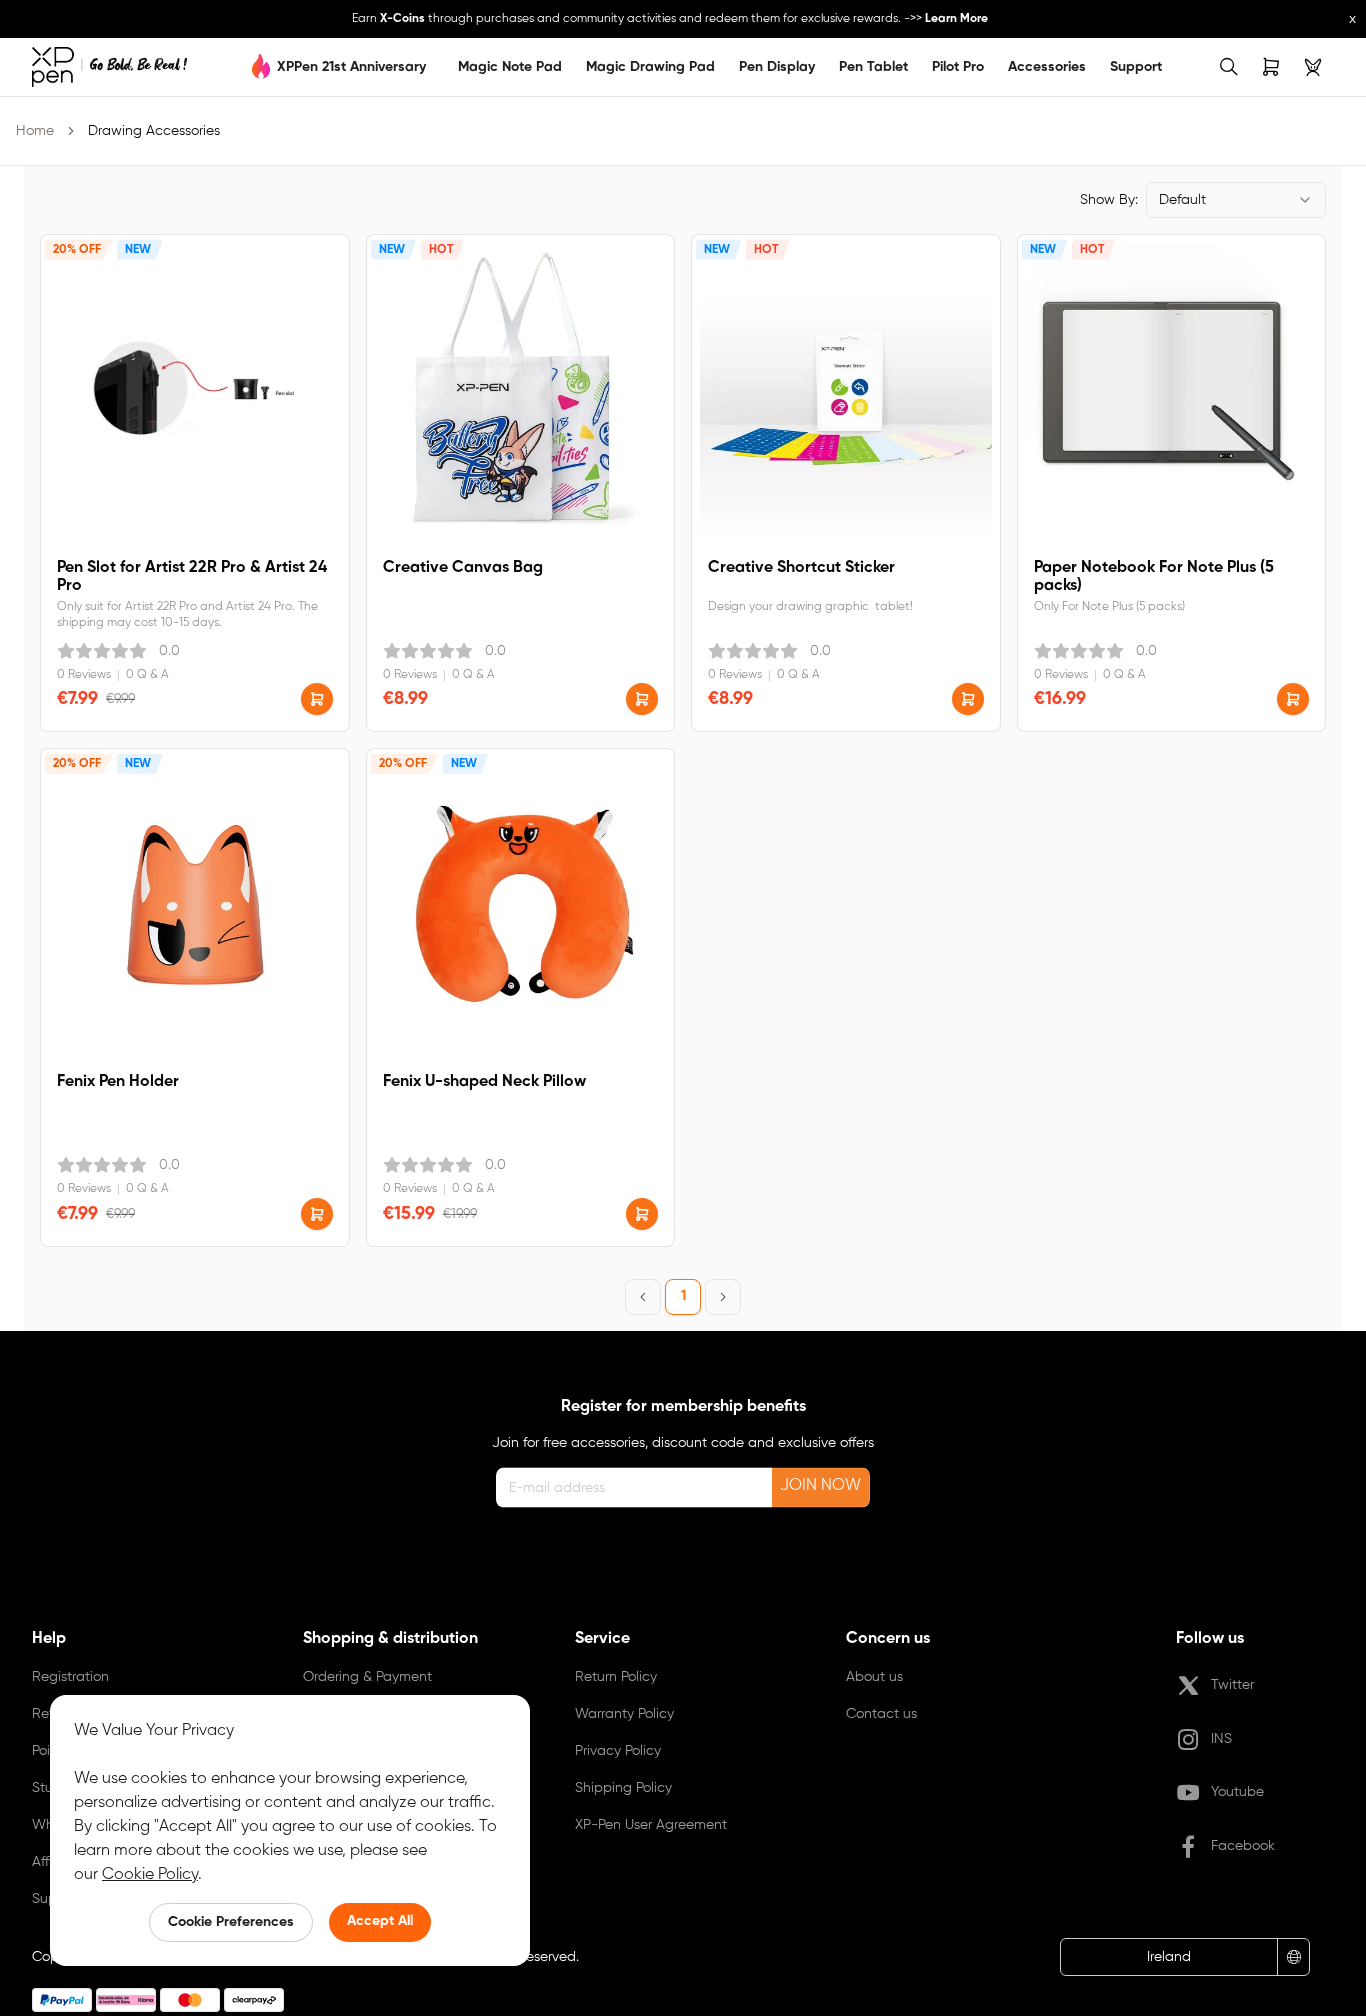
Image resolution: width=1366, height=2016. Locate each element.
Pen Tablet (873, 67)
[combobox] (1236, 200)
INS (1221, 1739)
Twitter (1232, 1685)
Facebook (1243, 1846)
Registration (70, 1677)
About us (874, 1677)
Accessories (1047, 67)
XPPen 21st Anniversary (351, 67)
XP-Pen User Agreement (651, 1825)
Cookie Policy (150, 1875)
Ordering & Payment (367, 1677)
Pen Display (777, 67)
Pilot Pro (958, 67)
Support (1136, 67)
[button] (317, 699)
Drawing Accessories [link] (154, 131)
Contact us (881, 1714)
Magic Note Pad (510, 67)
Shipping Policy (623, 1788)
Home (35, 131)
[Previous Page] (643, 1297)
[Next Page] (723, 1297)
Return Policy (616, 1677)
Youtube (1237, 1792)
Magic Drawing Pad (650, 67)
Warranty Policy (624, 1714)
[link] (109, 67)
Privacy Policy (618, 1751)
